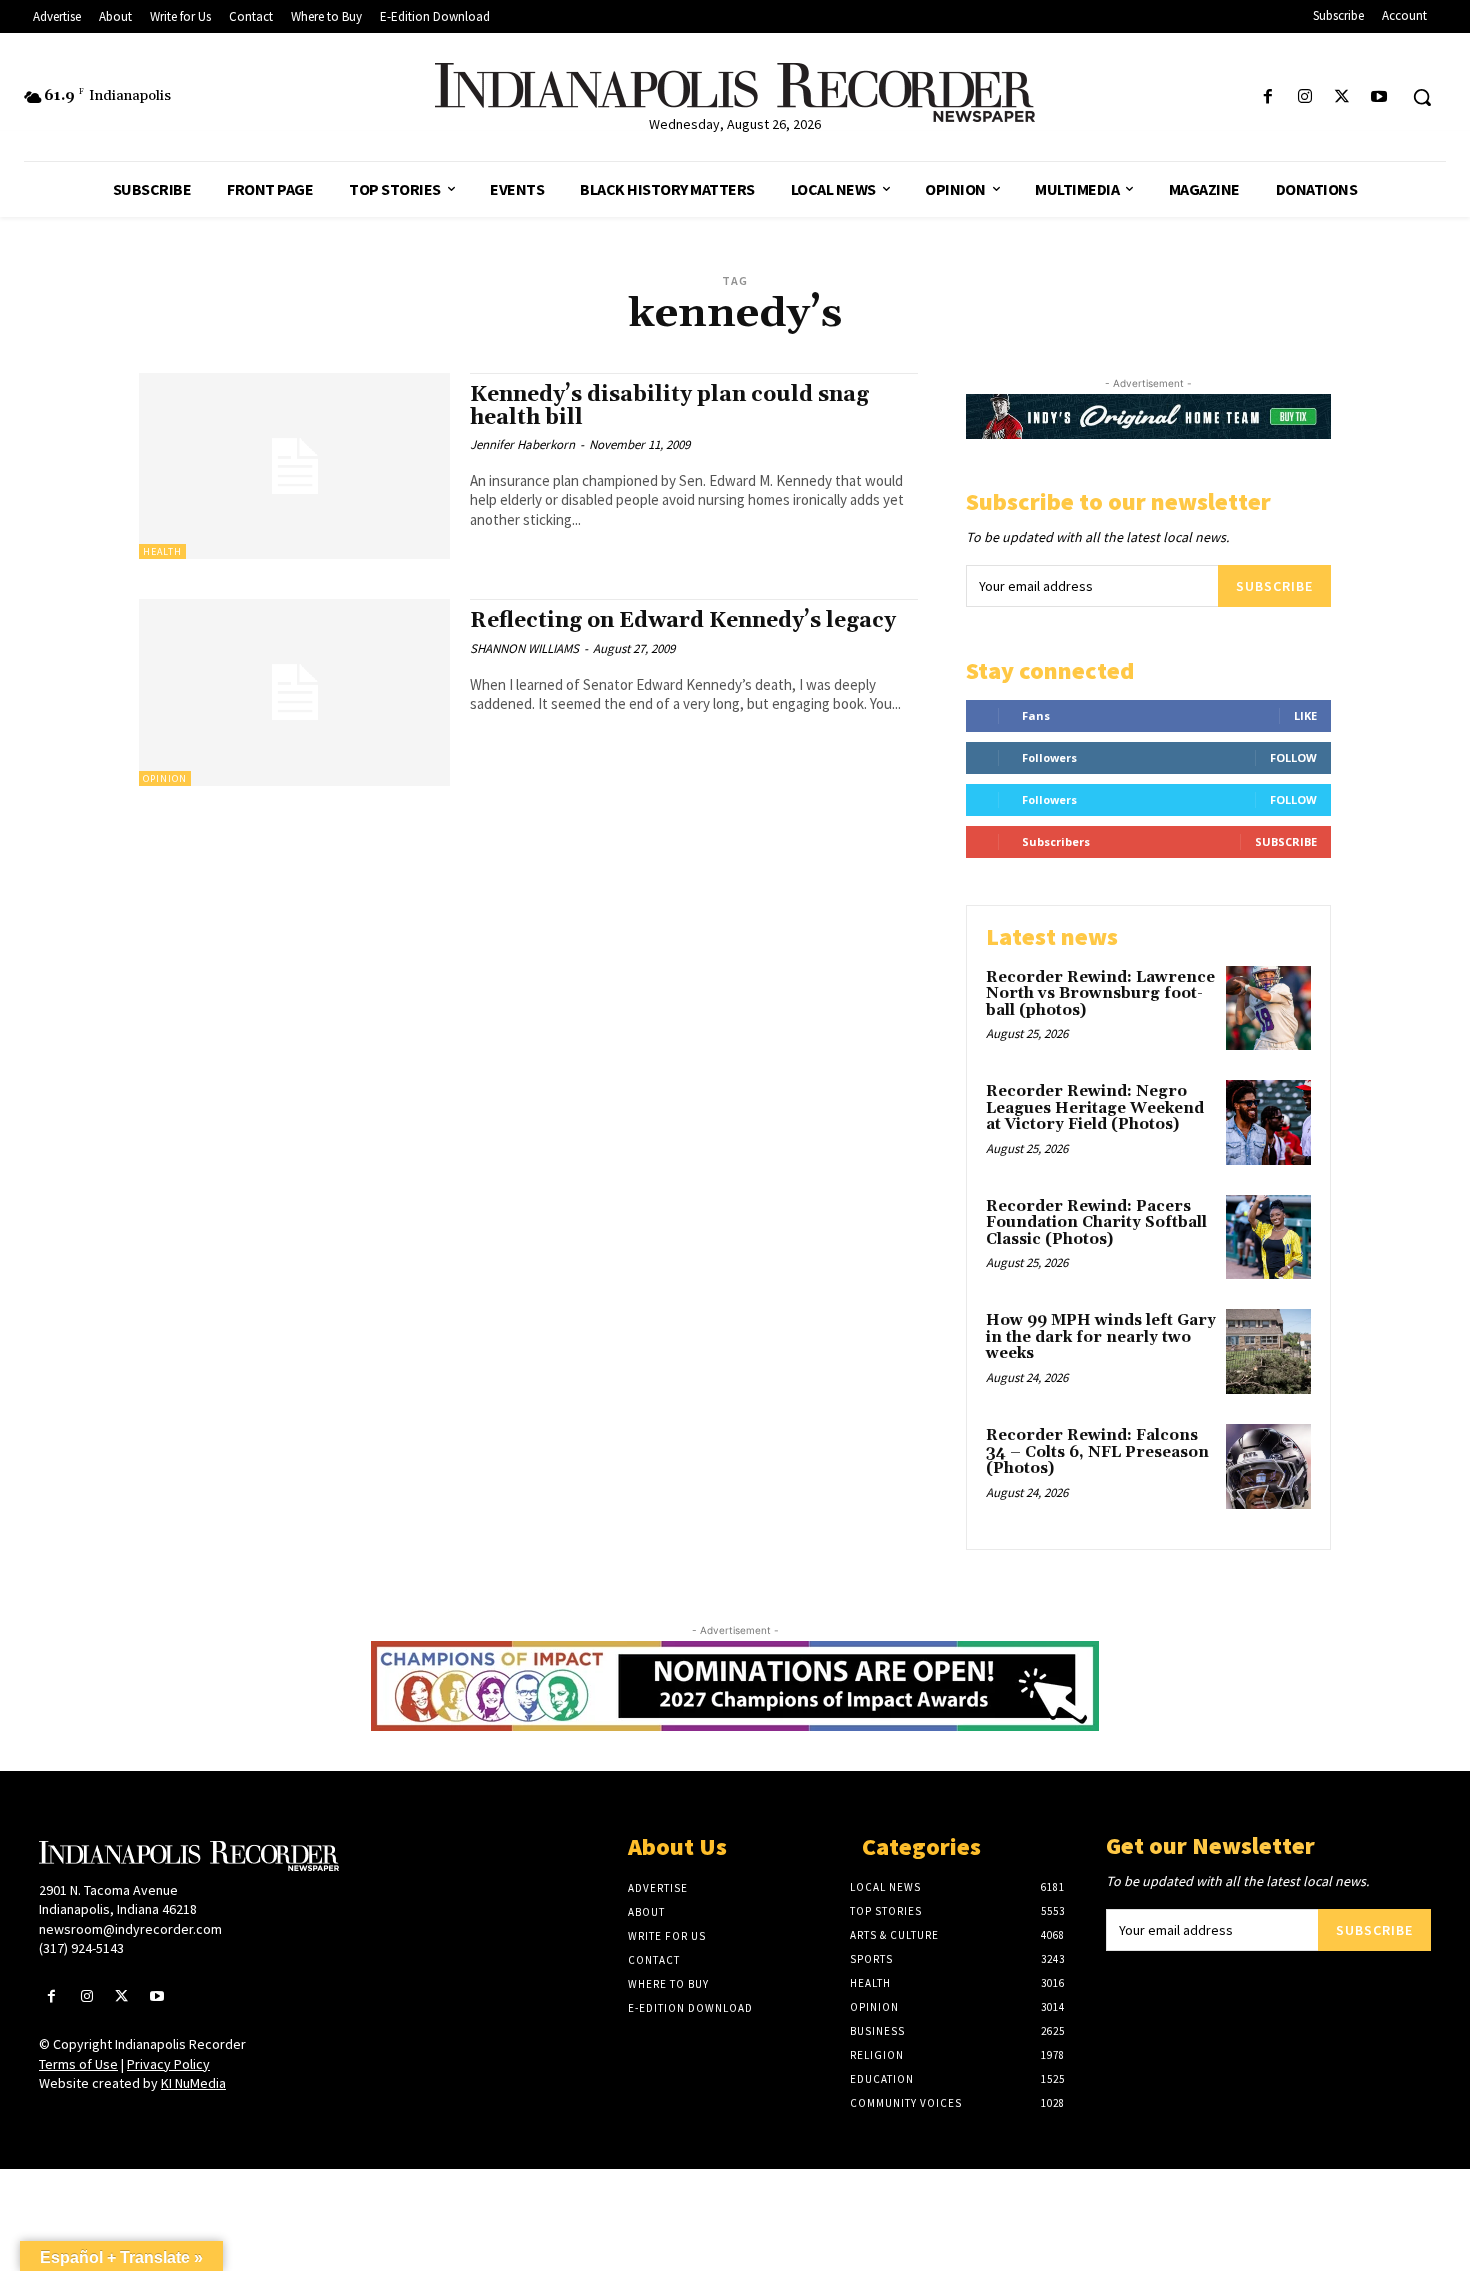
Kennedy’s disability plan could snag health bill (669, 406)
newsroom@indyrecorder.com (130, 1929)
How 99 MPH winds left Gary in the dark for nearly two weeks (1101, 1337)
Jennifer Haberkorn (522, 444)
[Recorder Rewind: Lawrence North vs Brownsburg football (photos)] (1268, 1008)
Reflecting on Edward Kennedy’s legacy (683, 621)
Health (162, 551)
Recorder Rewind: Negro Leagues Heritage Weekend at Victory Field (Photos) (1095, 1108)
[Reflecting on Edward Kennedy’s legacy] (294, 692)
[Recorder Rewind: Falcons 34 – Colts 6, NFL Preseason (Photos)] (1268, 1466)
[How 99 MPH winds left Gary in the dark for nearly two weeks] (1268, 1351)
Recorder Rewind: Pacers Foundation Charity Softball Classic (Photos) (1096, 1223)
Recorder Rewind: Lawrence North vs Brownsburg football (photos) (1100, 994)
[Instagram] (1304, 97)
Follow (1293, 757)
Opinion (165, 778)
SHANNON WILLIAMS (524, 648)
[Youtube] (1379, 97)
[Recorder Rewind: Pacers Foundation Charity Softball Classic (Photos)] (1268, 1237)
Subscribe (1274, 586)
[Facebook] (1267, 97)
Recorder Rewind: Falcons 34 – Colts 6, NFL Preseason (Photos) (1097, 1452)
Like (1305, 715)
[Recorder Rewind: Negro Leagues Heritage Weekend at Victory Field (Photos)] (1268, 1122)
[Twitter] (1342, 97)
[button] (1422, 97)
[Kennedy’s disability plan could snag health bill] (294, 466)
